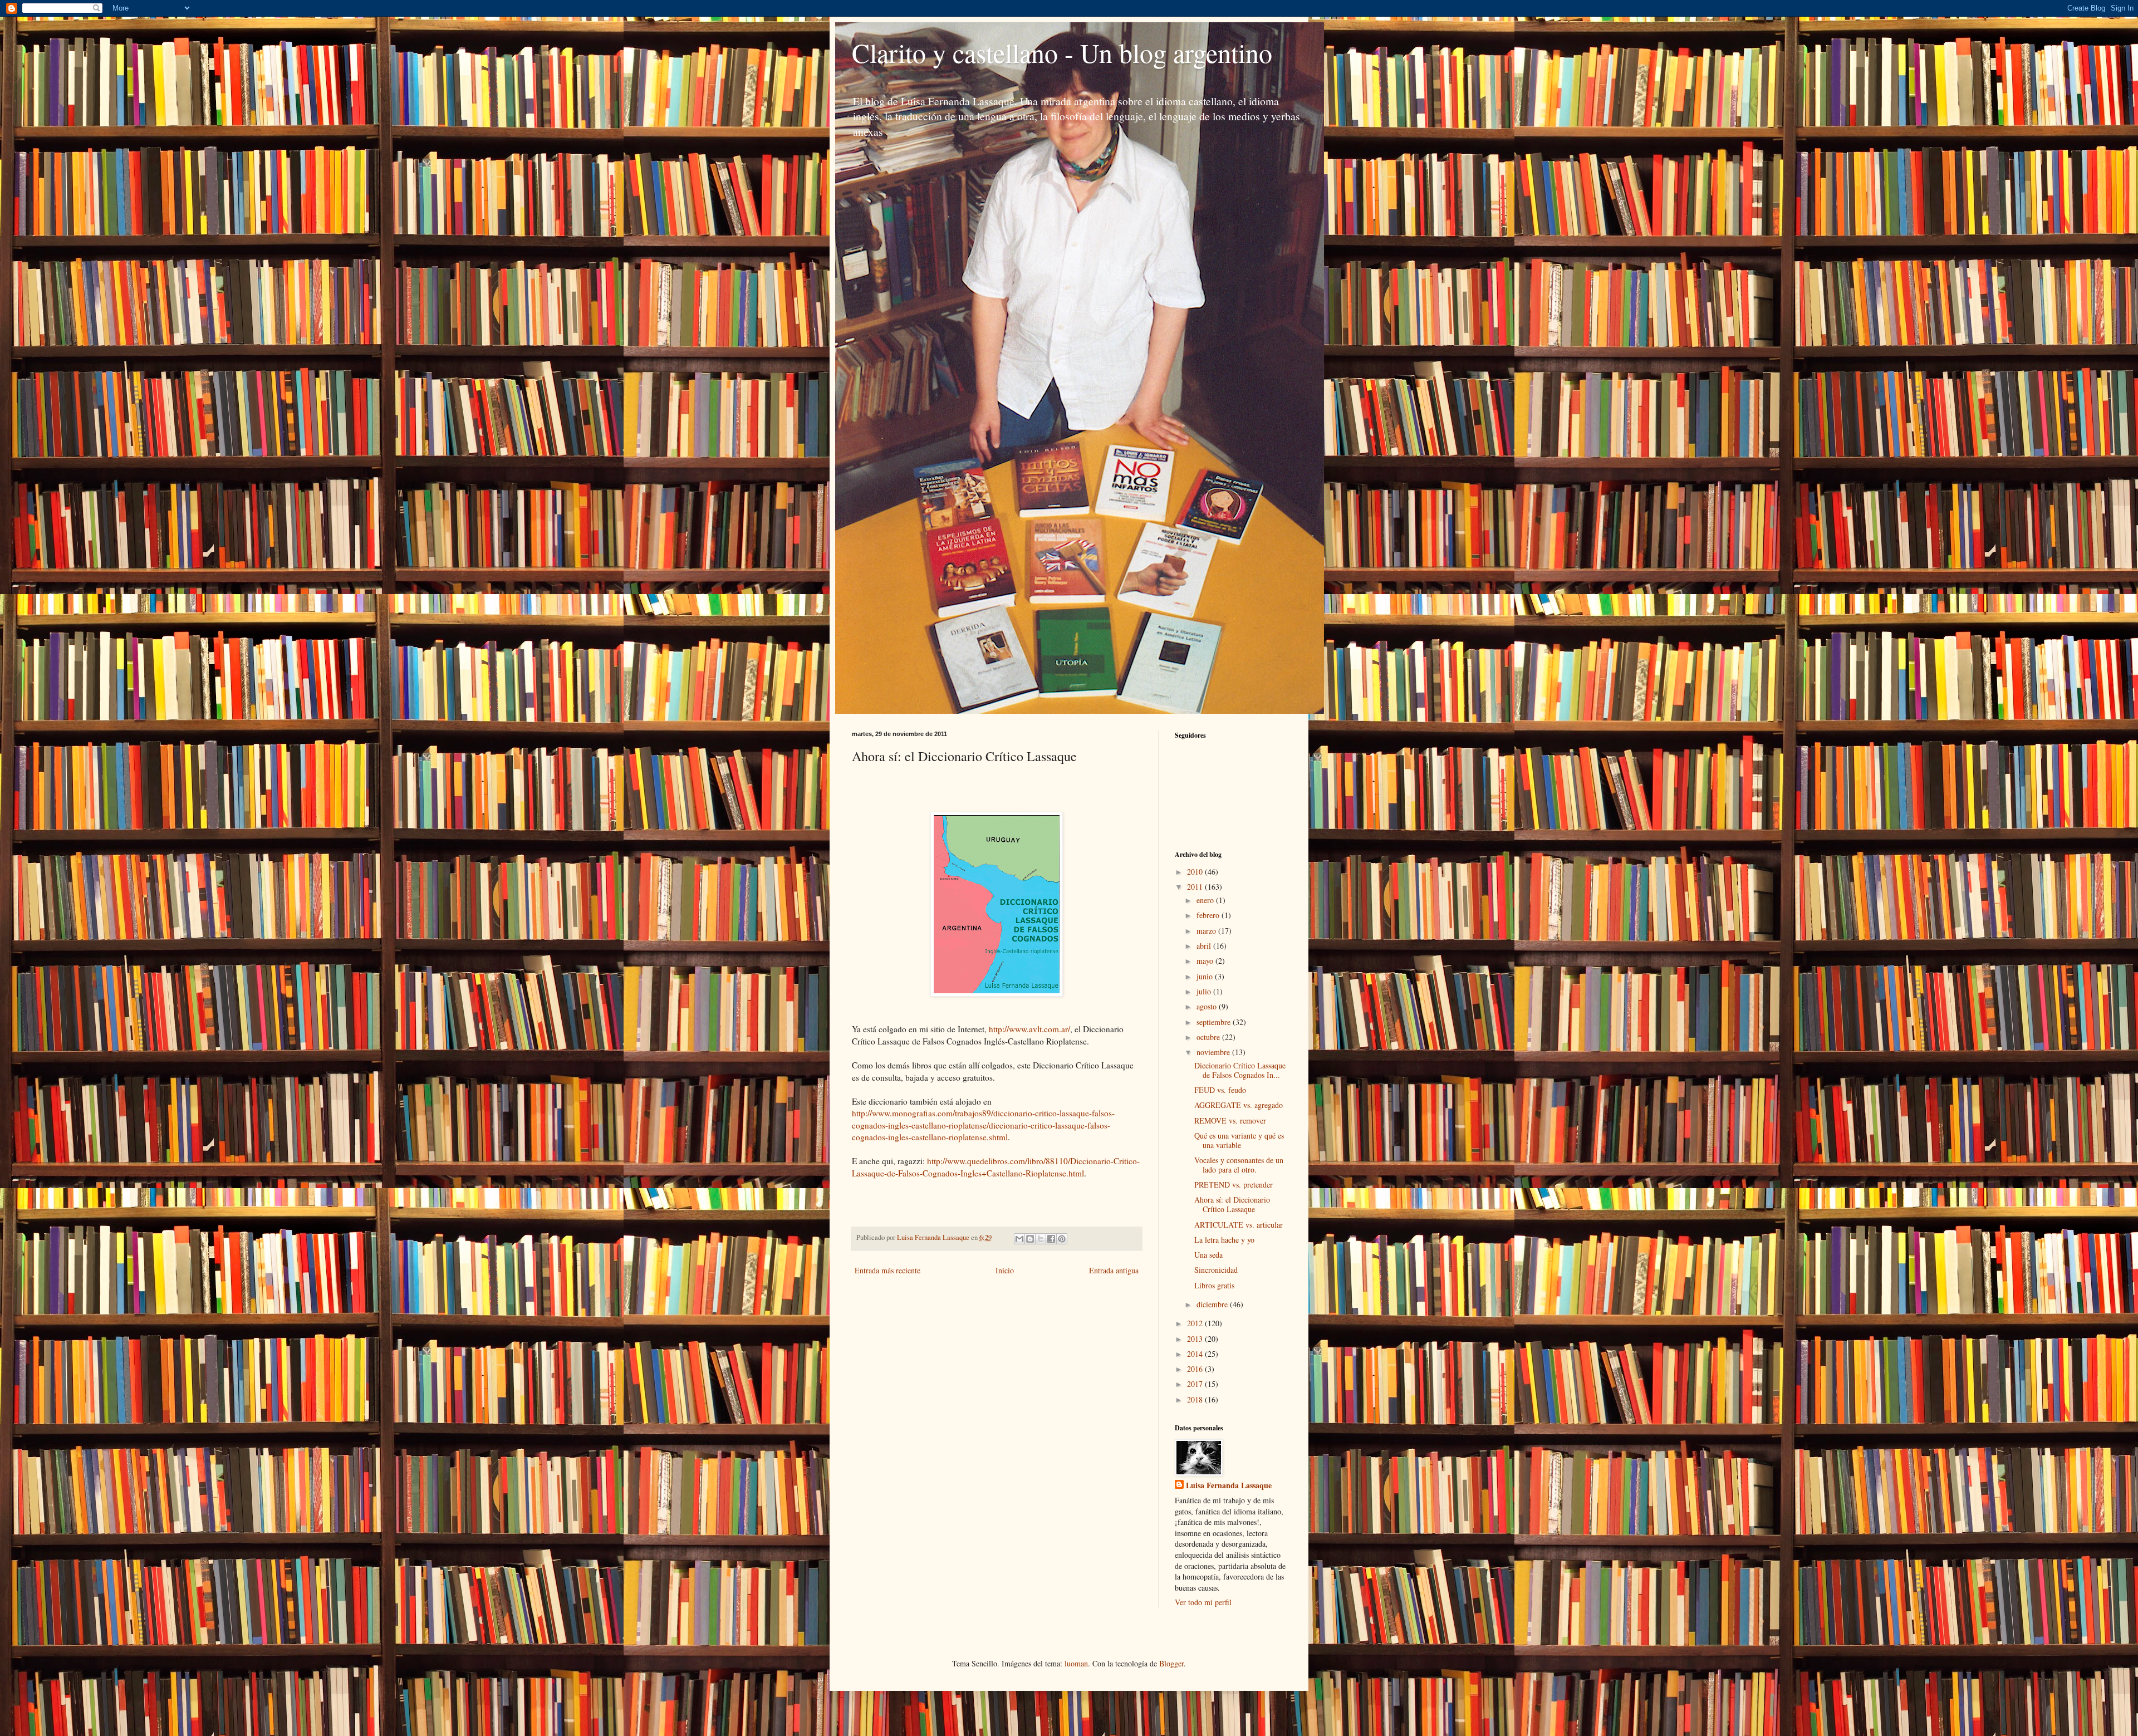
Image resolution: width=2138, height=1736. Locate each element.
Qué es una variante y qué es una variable (1239, 1140)
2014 (1196, 1354)
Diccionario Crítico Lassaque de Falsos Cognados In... (1240, 1070)
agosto (1208, 1006)
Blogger (1171, 1663)
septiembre (1215, 1022)
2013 (1196, 1339)
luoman (1076, 1663)
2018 (1196, 1399)
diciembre (1213, 1304)
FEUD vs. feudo (1220, 1090)
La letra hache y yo (1224, 1240)
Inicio (1005, 1270)
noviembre (1214, 1052)
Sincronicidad (1216, 1270)
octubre (1209, 1037)
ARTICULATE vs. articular (1239, 1225)
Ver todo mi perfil (1203, 1602)
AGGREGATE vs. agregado (1239, 1105)
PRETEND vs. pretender (1234, 1185)
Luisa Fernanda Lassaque (1229, 1485)
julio (1205, 991)
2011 (1196, 887)
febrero (1209, 915)
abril (1205, 946)
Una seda (1208, 1255)
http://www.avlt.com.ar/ (1029, 1029)
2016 (1196, 1369)
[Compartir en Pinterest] (1062, 1239)
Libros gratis (1214, 1285)
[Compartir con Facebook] (1051, 1239)
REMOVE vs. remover (1230, 1120)
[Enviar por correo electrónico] (1019, 1239)
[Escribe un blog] (1030, 1239)
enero (1206, 900)
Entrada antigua (1114, 1270)
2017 (1196, 1384)
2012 (1196, 1323)
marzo (1207, 931)
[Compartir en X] (1041, 1239)
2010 (1196, 872)
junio (1206, 976)
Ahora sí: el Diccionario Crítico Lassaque (1232, 1204)
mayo (1206, 961)
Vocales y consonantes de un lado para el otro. (1239, 1165)
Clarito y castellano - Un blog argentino (1062, 52)
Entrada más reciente (887, 1270)
